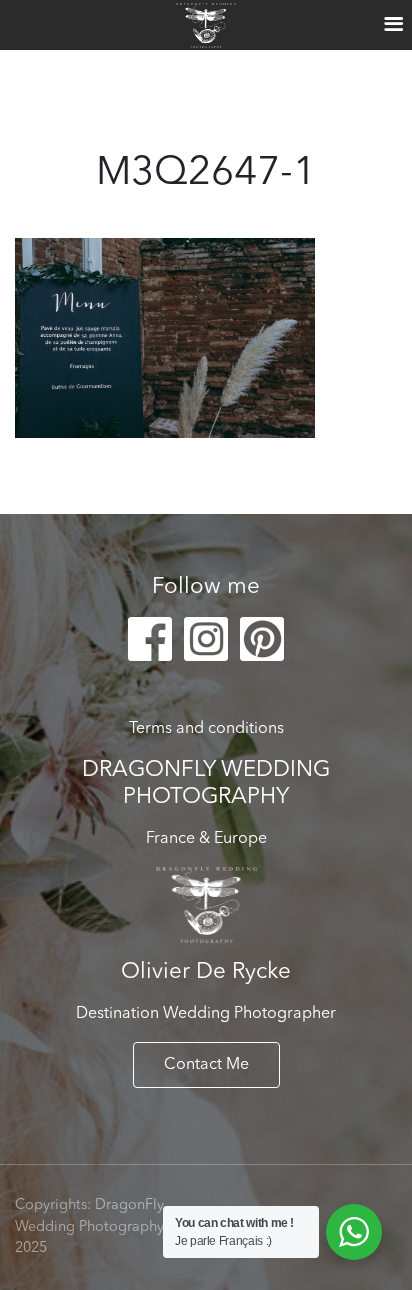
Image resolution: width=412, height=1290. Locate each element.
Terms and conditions (206, 729)
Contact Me (206, 1065)
